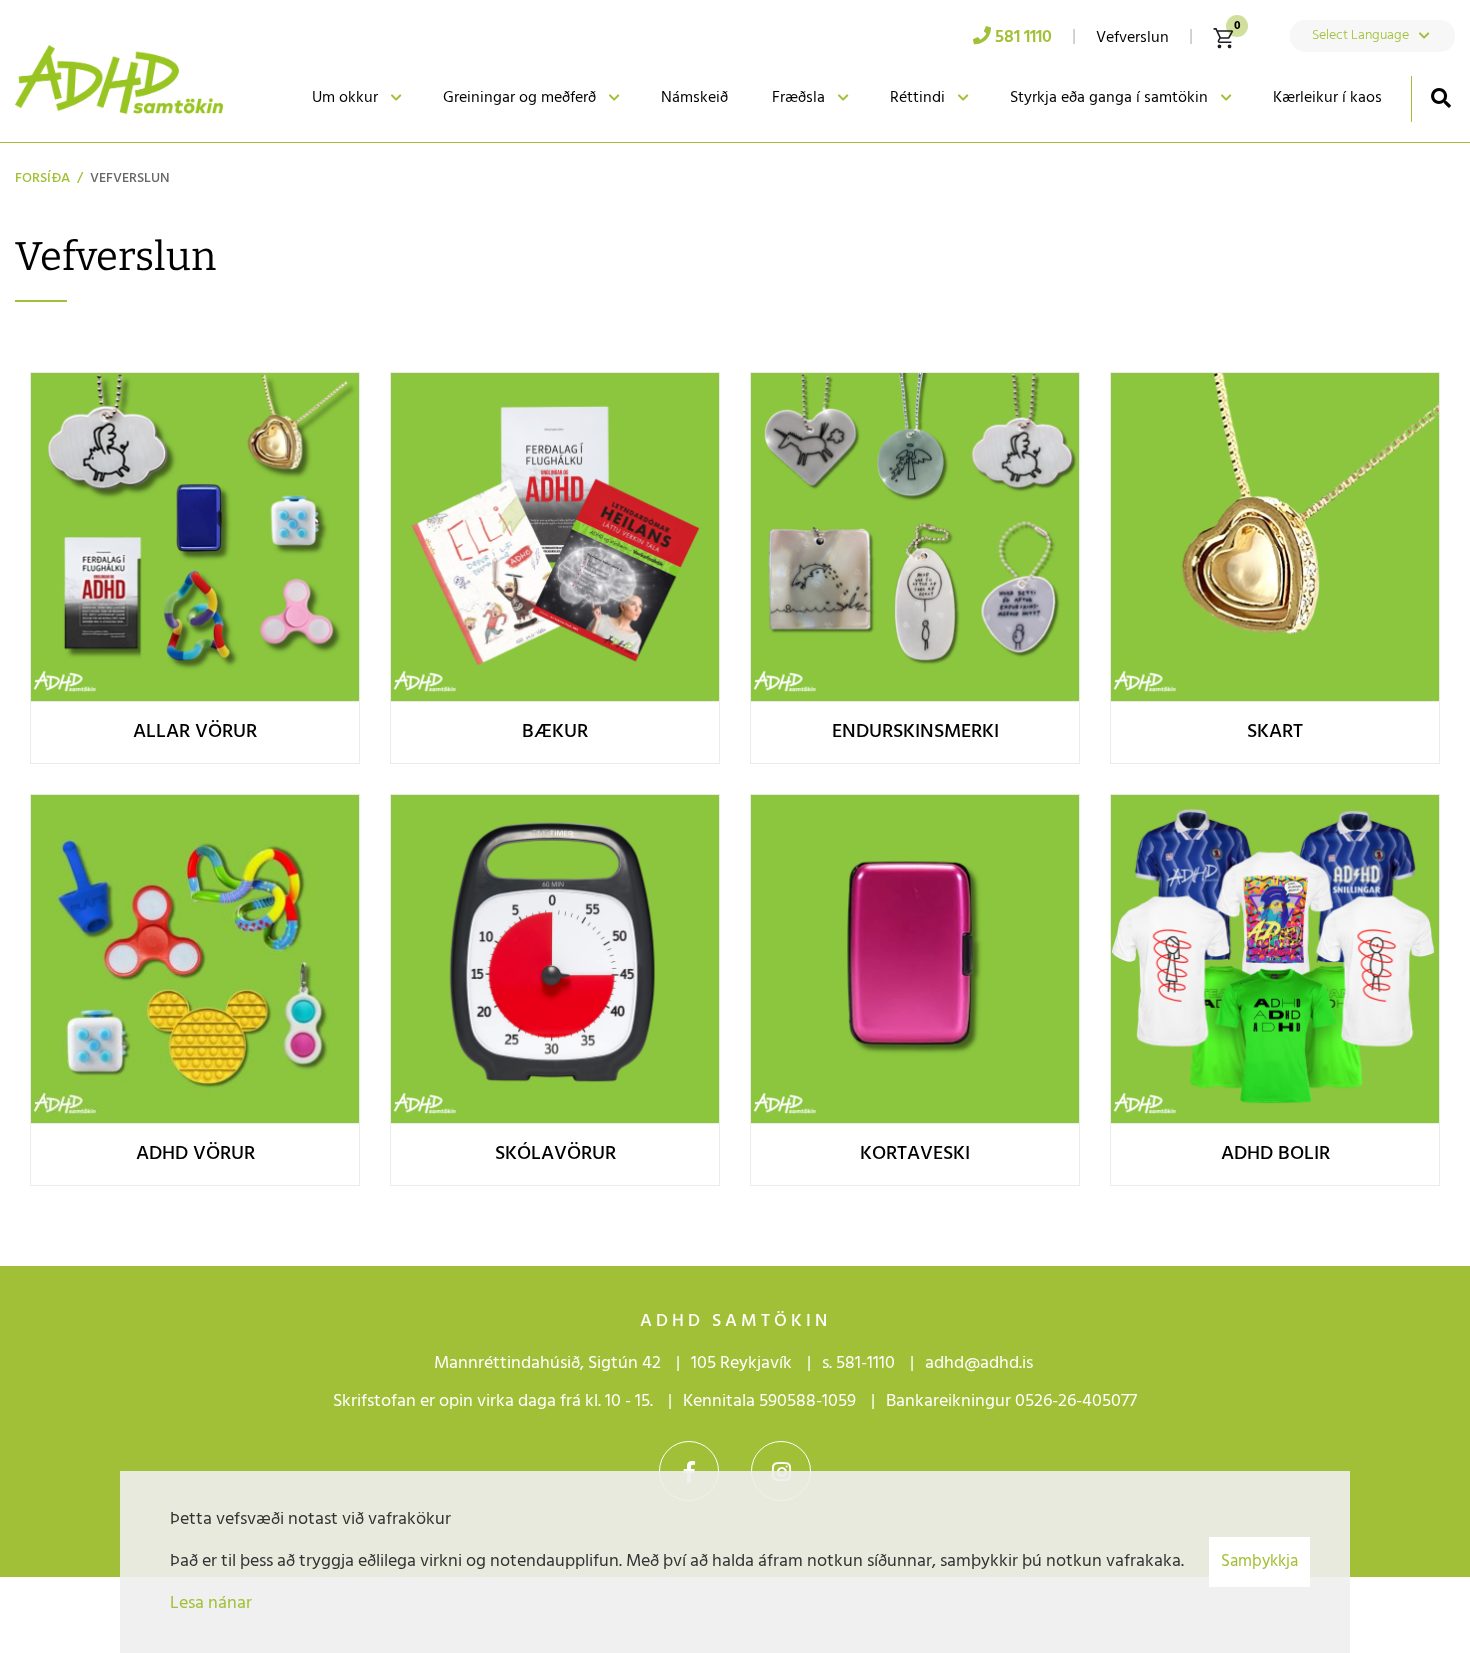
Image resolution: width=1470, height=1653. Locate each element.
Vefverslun (130, 178)
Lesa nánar (211, 1603)
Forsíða (42, 178)
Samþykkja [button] (1259, 1561)
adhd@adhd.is (981, 1363)
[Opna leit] (1440, 97)
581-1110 (865, 1363)
